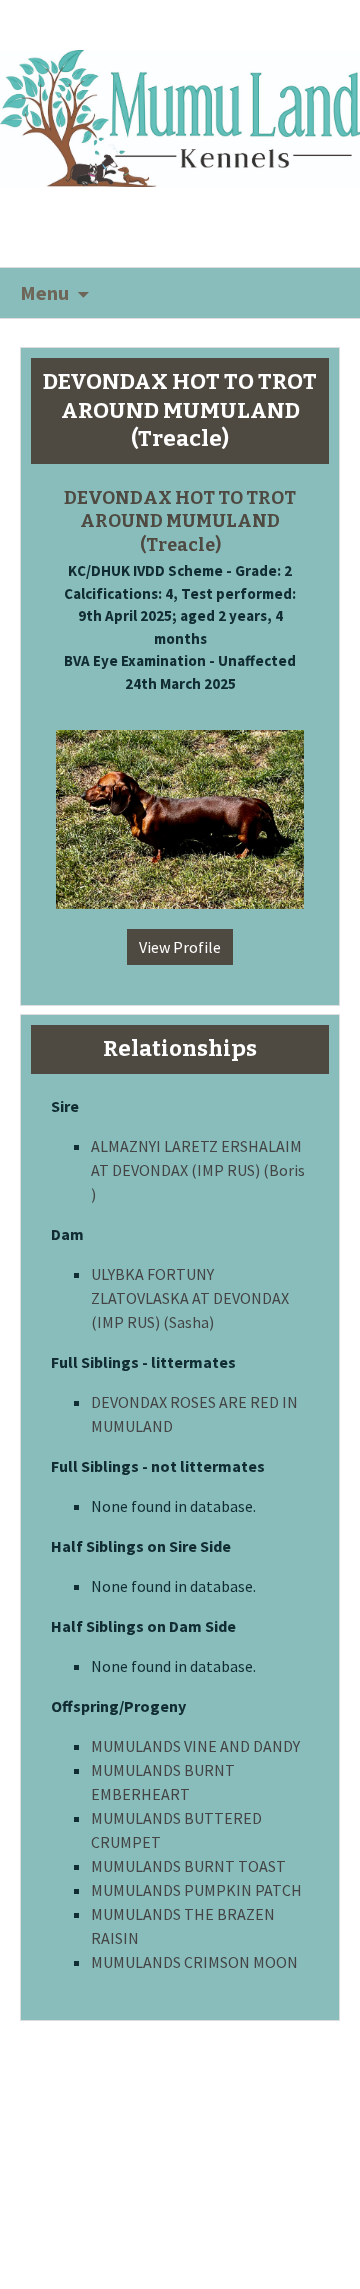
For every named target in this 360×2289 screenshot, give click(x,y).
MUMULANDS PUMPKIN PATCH (196, 1890)
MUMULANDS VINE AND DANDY (195, 1746)
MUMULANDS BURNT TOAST (188, 1866)
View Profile (180, 947)
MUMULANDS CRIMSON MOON (194, 1962)
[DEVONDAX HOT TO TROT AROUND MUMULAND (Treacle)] (180, 810)
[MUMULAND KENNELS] (180, 116)
